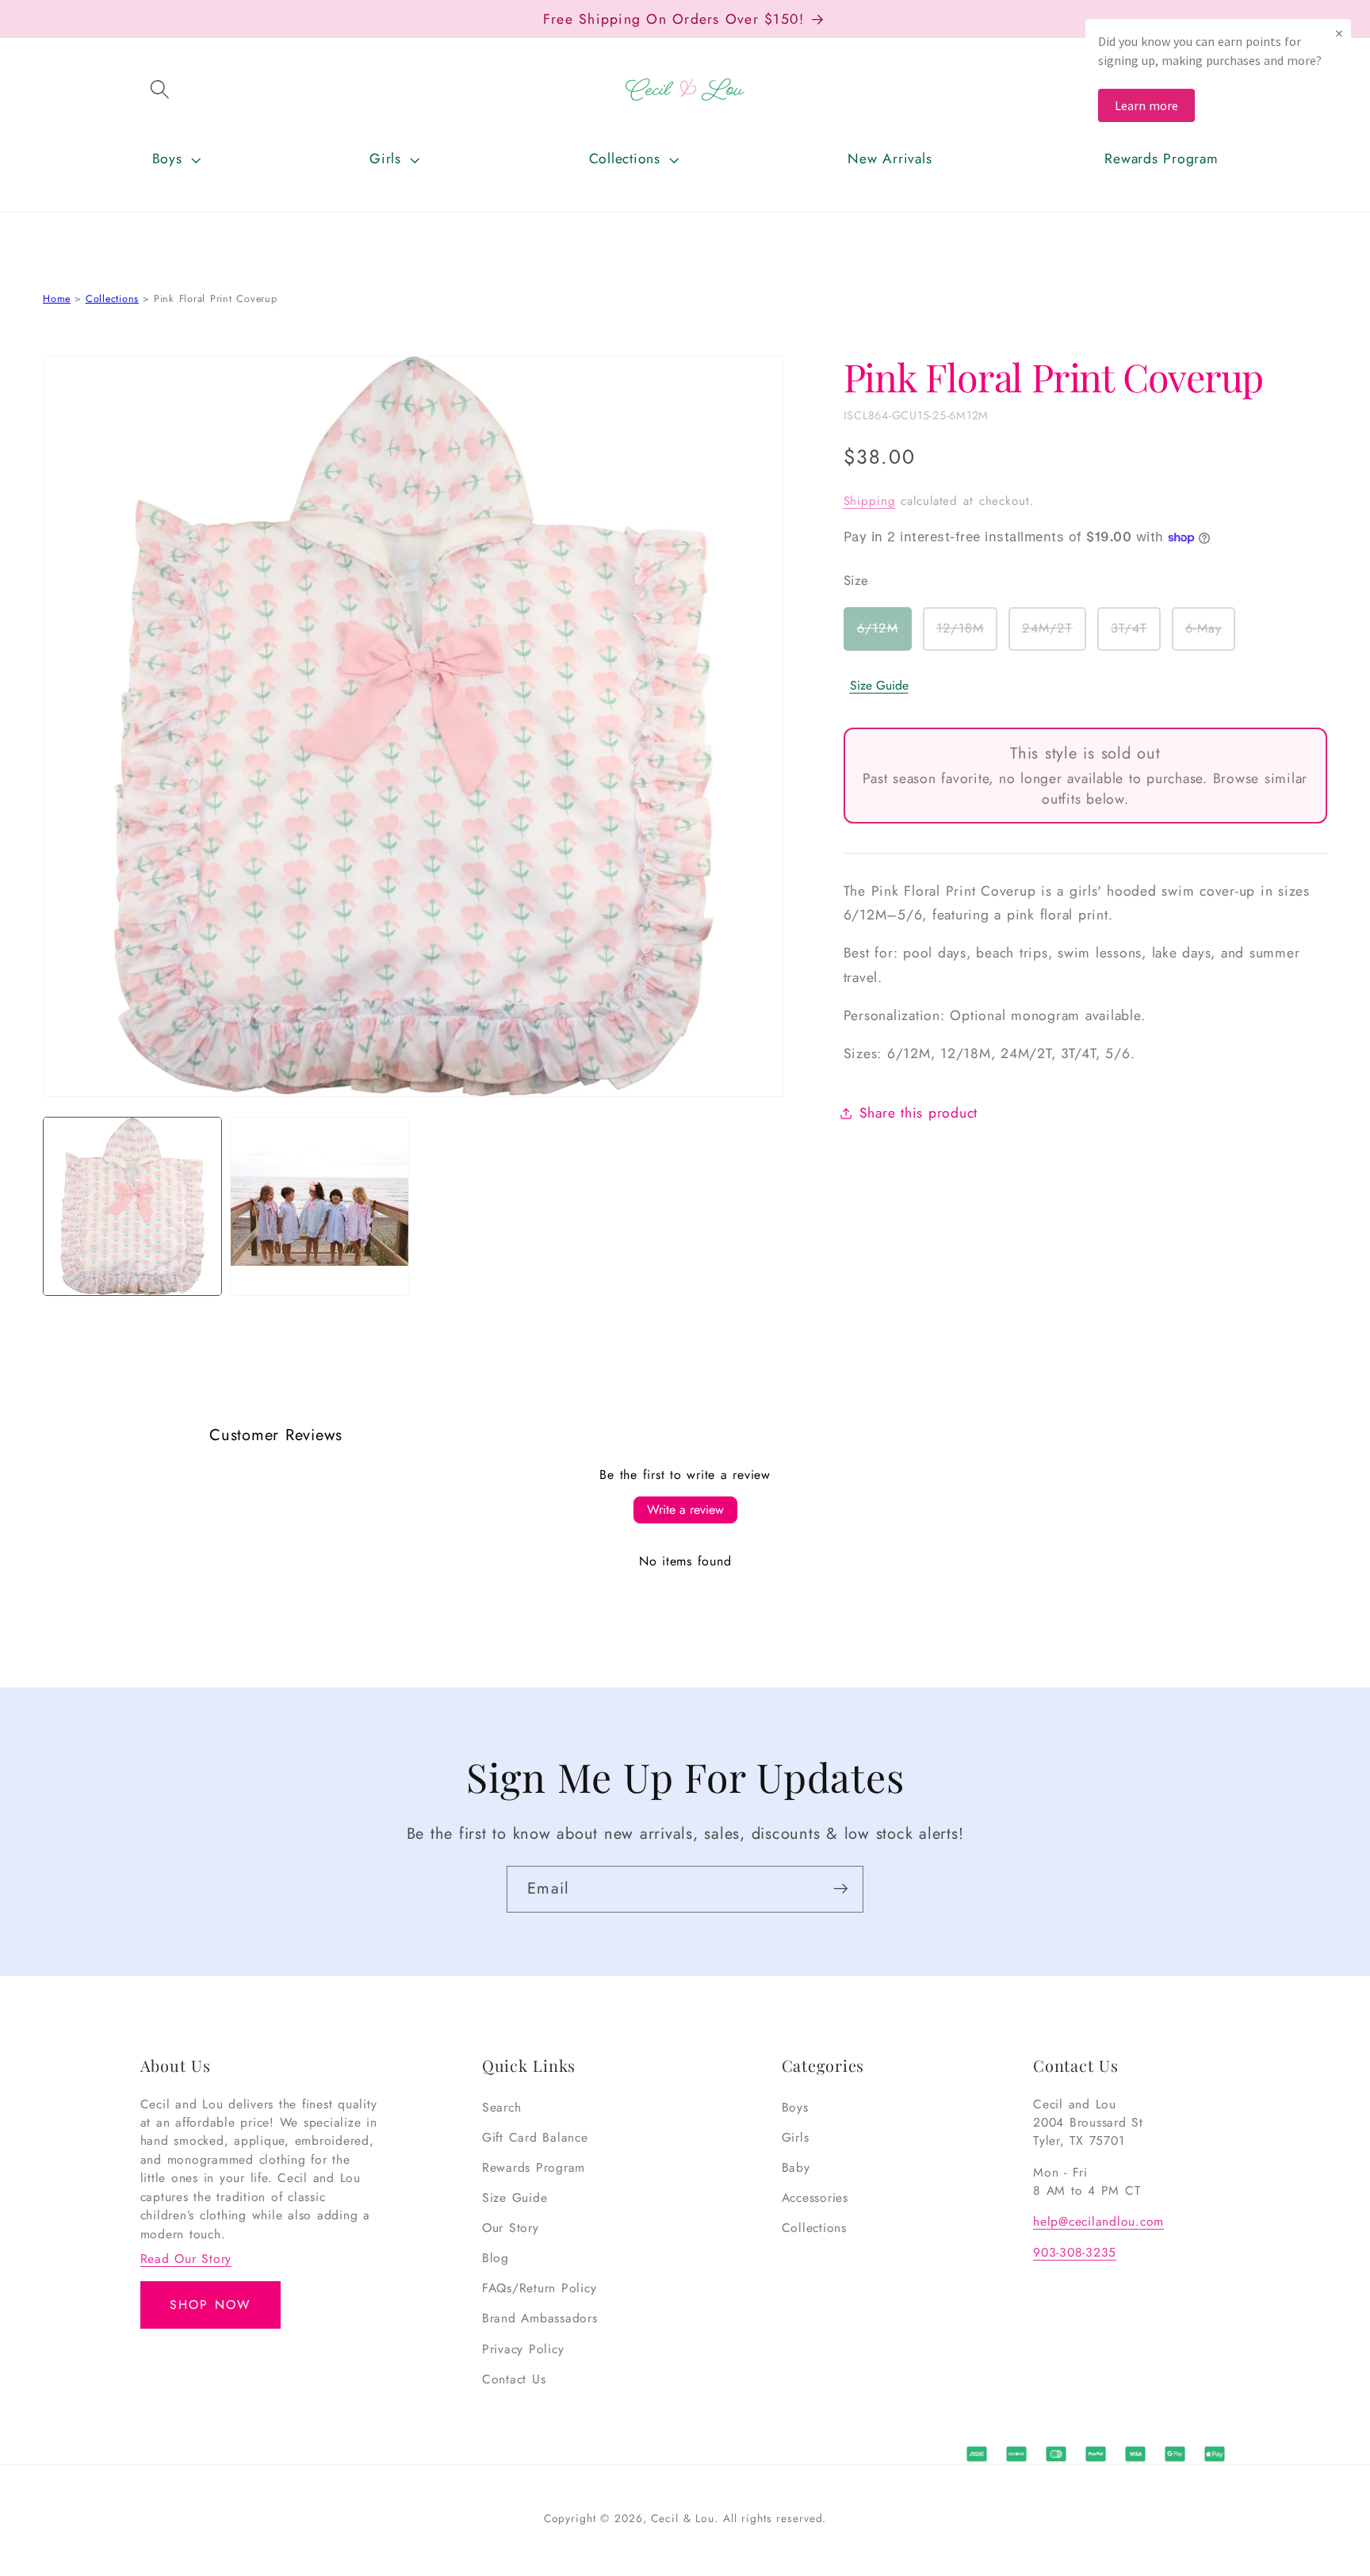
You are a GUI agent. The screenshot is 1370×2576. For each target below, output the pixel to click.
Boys (795, 2107)
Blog (496, 2258)
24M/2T (1054, 635)
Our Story (511, 2228)
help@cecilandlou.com (1098, 2221)
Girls (796, 2137)
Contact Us (514, 2379)
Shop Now (210, 2305)
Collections (112, 299)
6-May (1210, 635)
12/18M (967, 635)
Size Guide (879, 686)
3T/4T (1136, 635)
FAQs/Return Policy (540, 2289)
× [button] (1339, 33)
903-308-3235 (1075, 2252)
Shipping (870, 502)
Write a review (685, 1510)
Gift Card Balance (535, 2137)
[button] (160, 90)
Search (502, 2107)
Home (57, 299)
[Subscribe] (841, 1889)
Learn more (1146, 105)
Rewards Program (534, 2167)
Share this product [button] (919, 1113)
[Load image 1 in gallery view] (132, 1206)
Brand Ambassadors (540, 2319)
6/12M (884, 635)
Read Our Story (186, 2259)
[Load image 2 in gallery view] (320, 1206)
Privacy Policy (523, 2349)
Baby (796, 2167)
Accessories (815, 2198)
